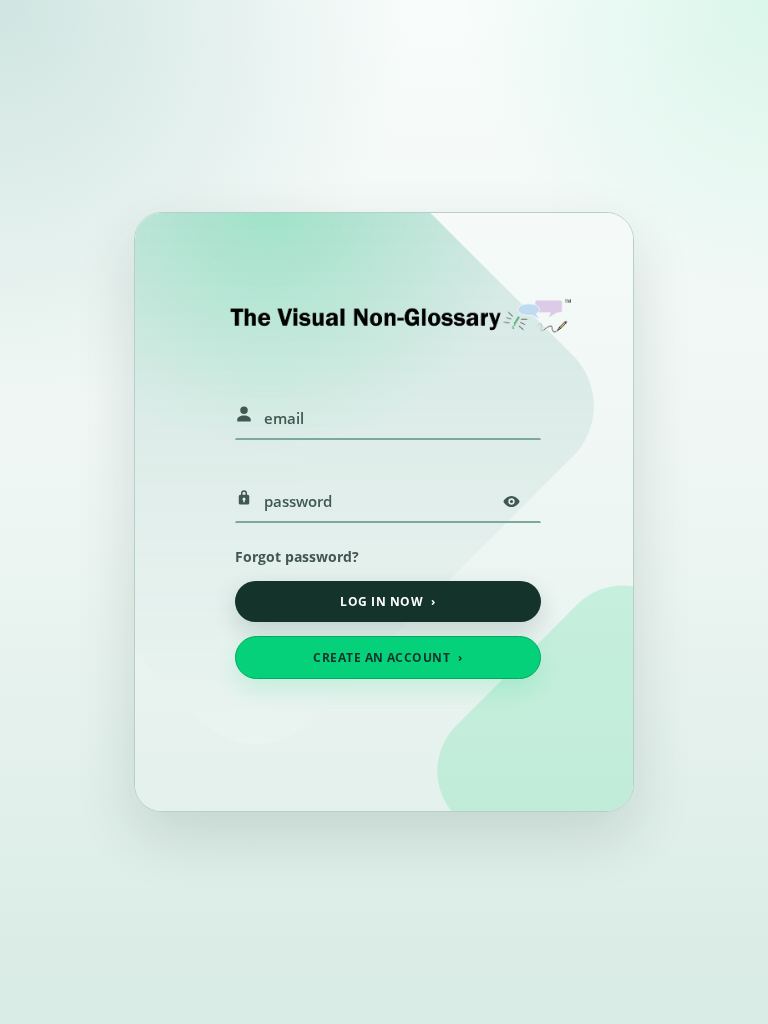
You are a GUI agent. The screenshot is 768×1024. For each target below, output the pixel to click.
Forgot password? (297, 556)
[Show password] (511, 501)
